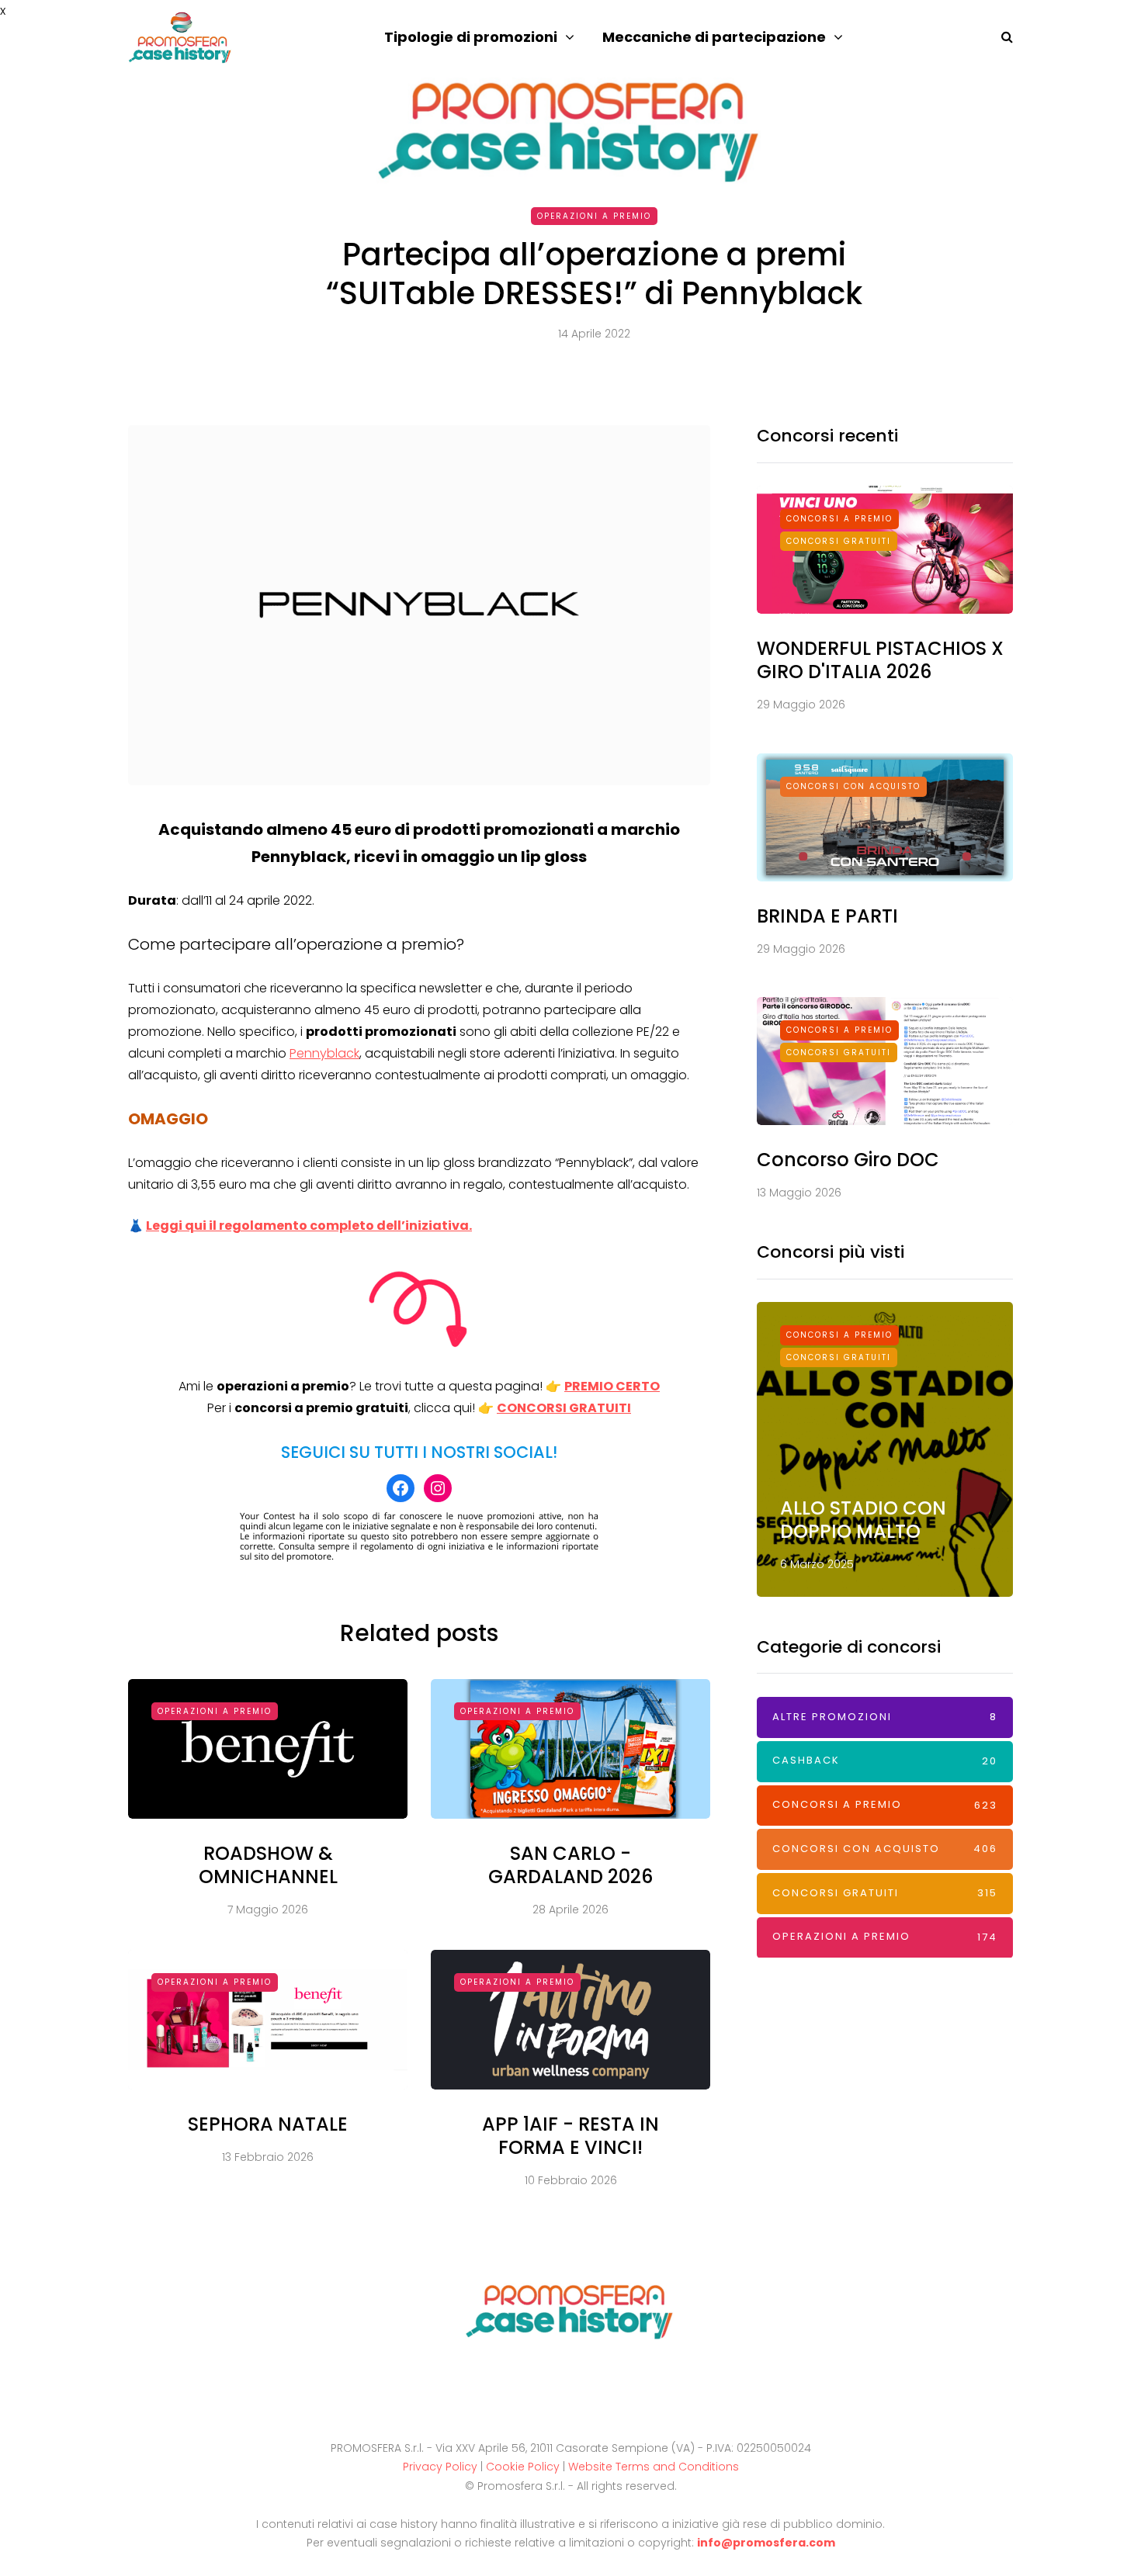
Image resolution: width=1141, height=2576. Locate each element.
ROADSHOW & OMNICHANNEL (268, 1865)
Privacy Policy (440, 2467)
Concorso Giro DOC (848, 1160)
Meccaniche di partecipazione (714, 37)
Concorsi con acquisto (853, 786)
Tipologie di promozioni (471, 37)
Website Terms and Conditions (654, 2467)
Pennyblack (324, 1053)
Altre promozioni (885, 1717)
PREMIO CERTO (612, 1386)
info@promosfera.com (766, 2543)
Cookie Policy (523, 2467)
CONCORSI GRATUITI (564, 1408)
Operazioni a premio (594, 216)
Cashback (885, 1760)
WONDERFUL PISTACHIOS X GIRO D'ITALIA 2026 (880, 660)
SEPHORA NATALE (268, 2124)
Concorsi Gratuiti (839, 541)
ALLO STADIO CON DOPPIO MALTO (863, 1520)
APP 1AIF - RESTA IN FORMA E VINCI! (570, 2136)
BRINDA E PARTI (827, 916)
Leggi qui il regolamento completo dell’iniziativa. (309, 1226)
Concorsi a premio (839, 519)
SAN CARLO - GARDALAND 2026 (570, 1865)
